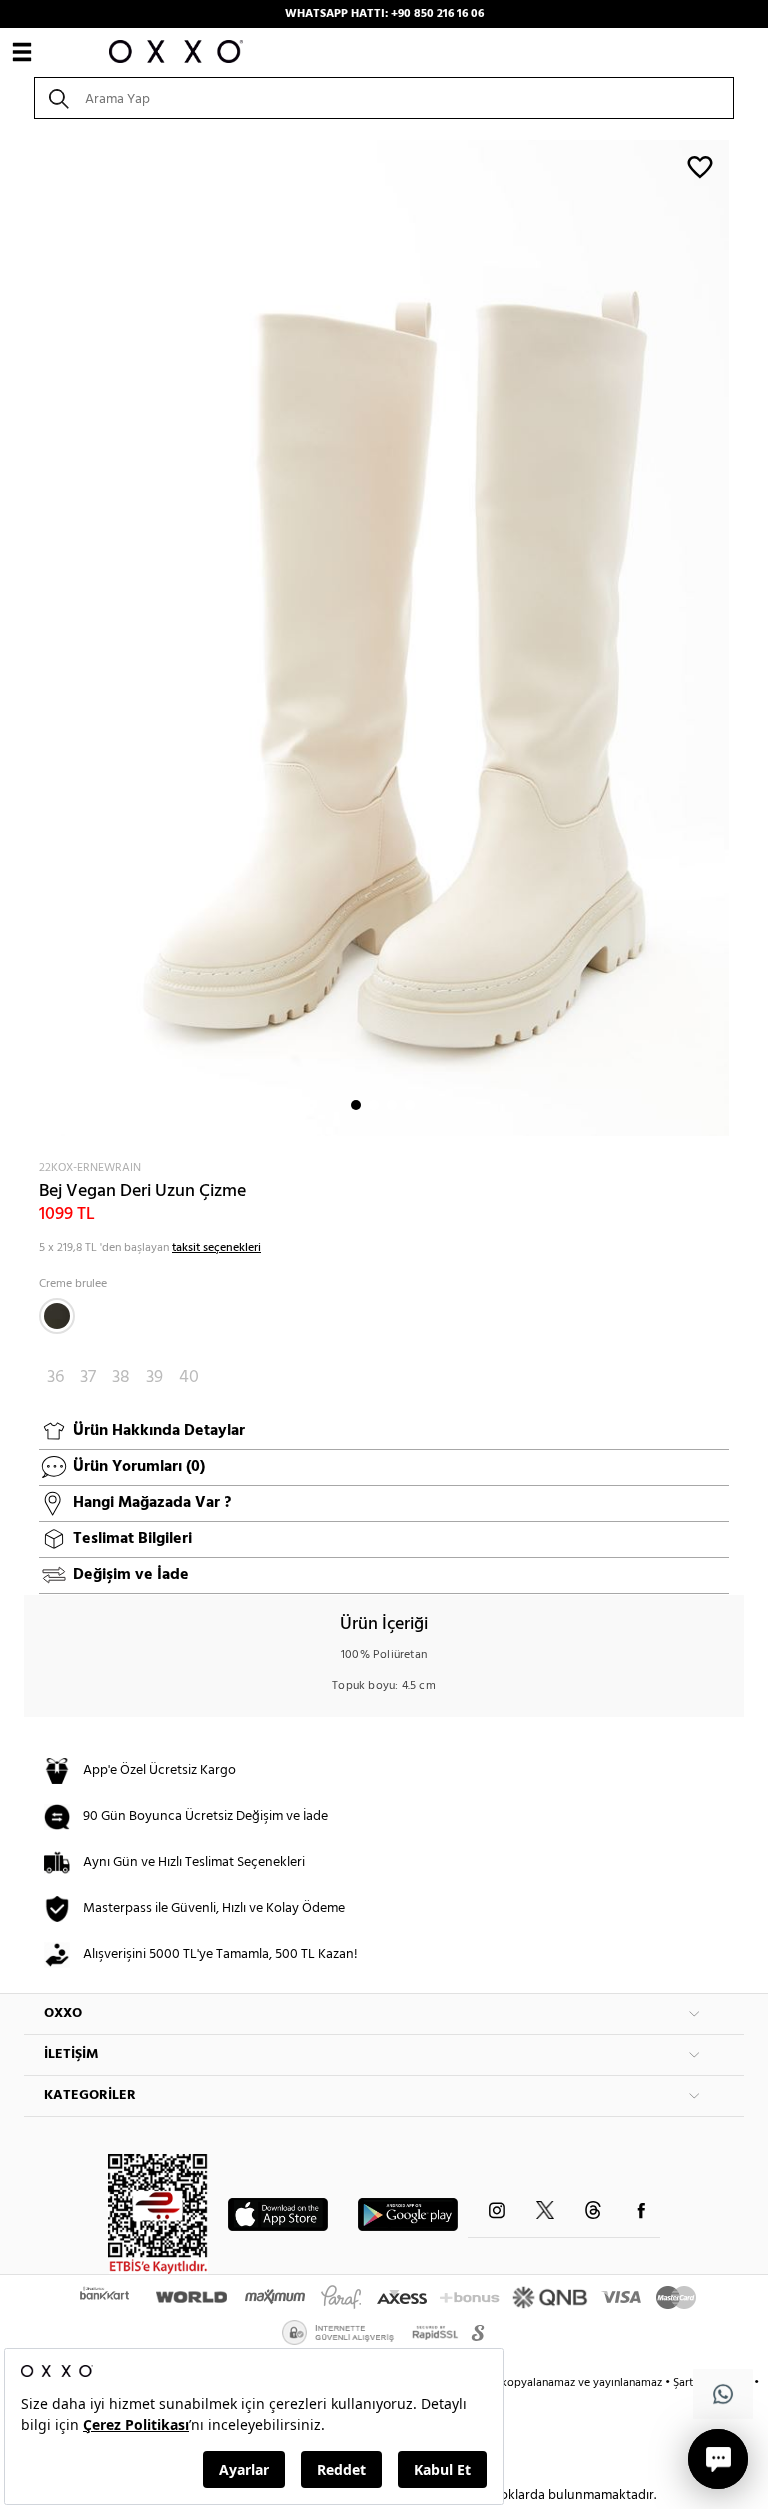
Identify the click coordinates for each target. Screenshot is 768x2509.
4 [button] (410, 1105)
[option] (384, 638)
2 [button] (374, 1105)
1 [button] (356, 1105)
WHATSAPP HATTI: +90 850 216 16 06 (384, 14)
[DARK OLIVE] (57, 1316)
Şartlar (691, 2383)
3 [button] (392, 1105)
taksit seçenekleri (216, 1248)
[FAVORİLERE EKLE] (700, 166)
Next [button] (34, 638)
